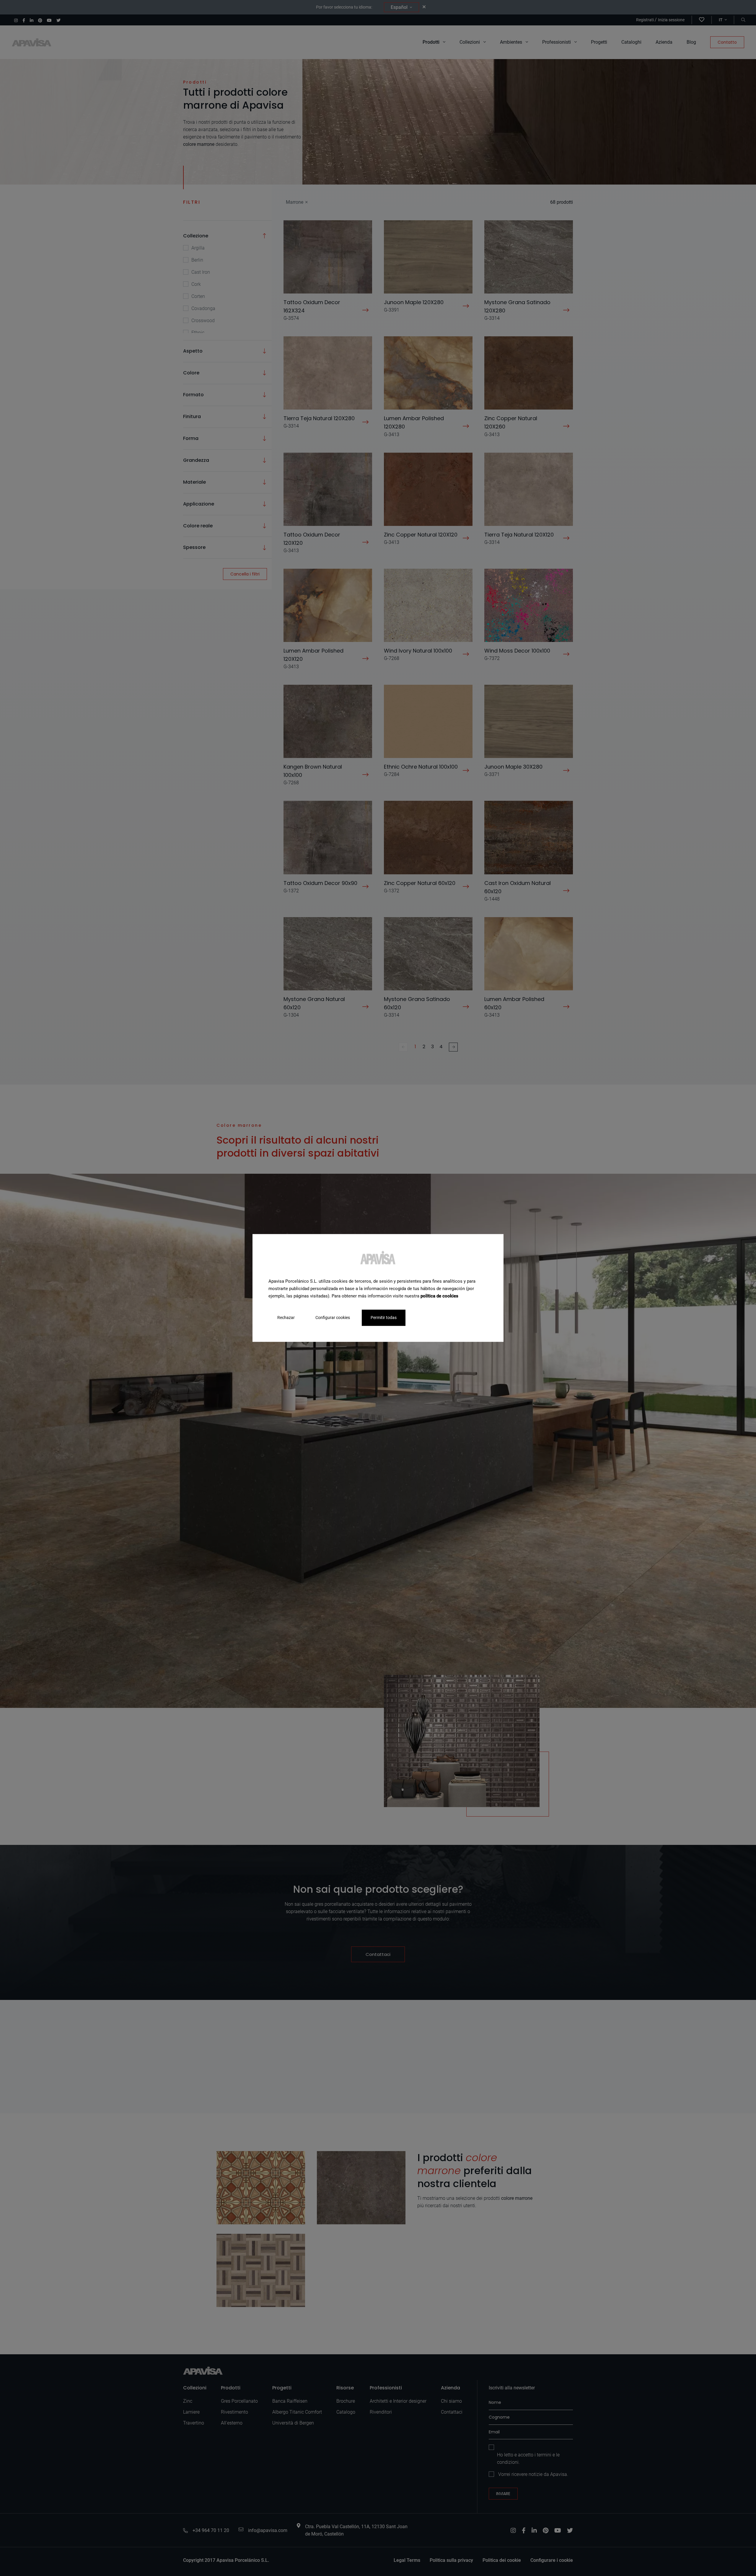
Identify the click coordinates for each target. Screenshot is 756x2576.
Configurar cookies (333, 1318)
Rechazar (286, 1318)
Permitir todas (384, 1318)
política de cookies (439, 1296)
